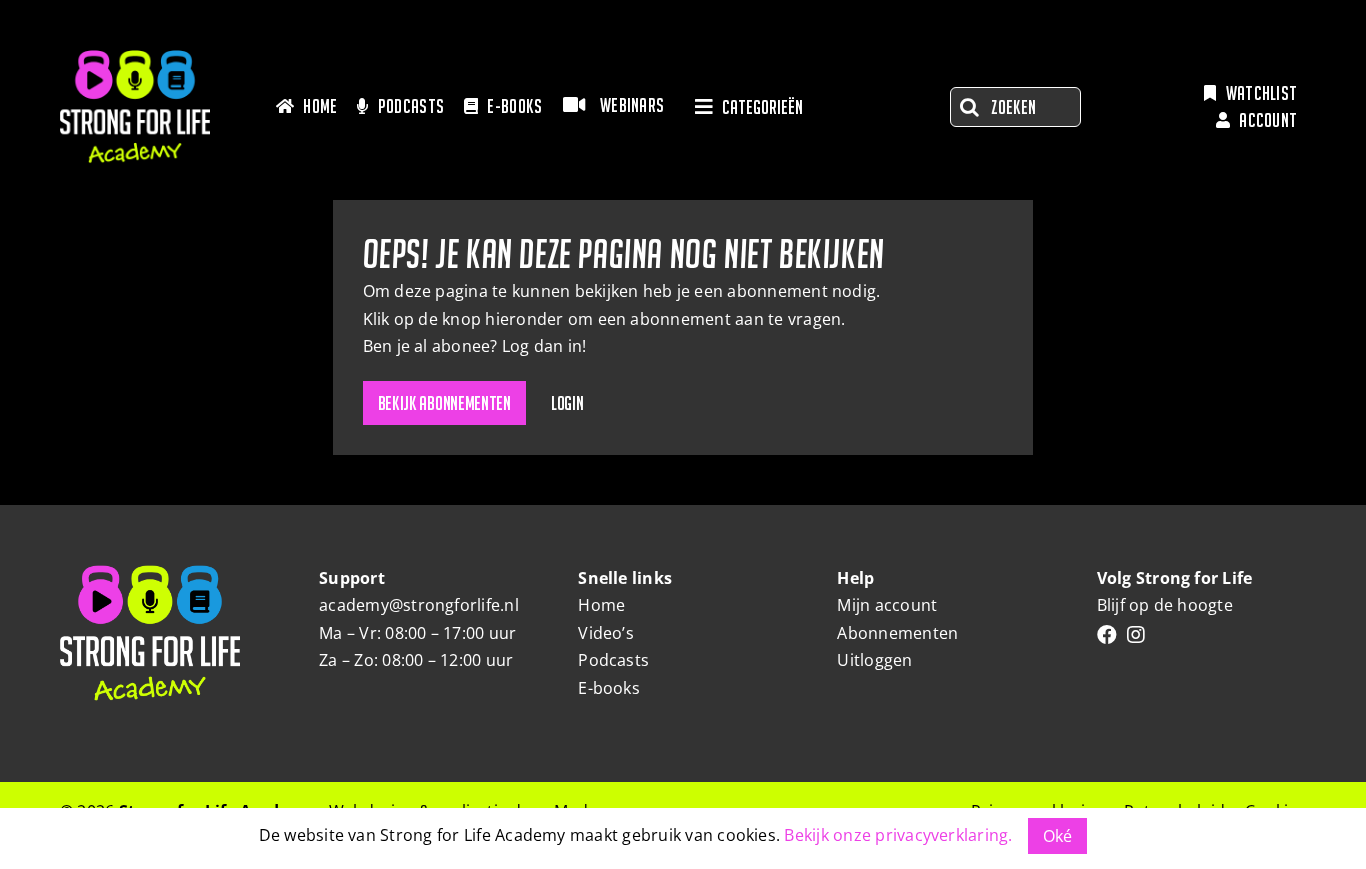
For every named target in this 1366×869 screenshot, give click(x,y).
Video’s (606, 633)
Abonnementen (897, 633)
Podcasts (613, 660)
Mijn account (887, 605)
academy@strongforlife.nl (419, 605)
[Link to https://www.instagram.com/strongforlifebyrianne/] (1136, 635)
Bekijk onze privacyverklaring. (898, 835)
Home (601, 605)
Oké (1058, 836)
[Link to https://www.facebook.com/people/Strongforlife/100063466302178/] (1107, 635)
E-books (609, 688)
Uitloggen (874, 660)
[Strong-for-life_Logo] (135, 58)
